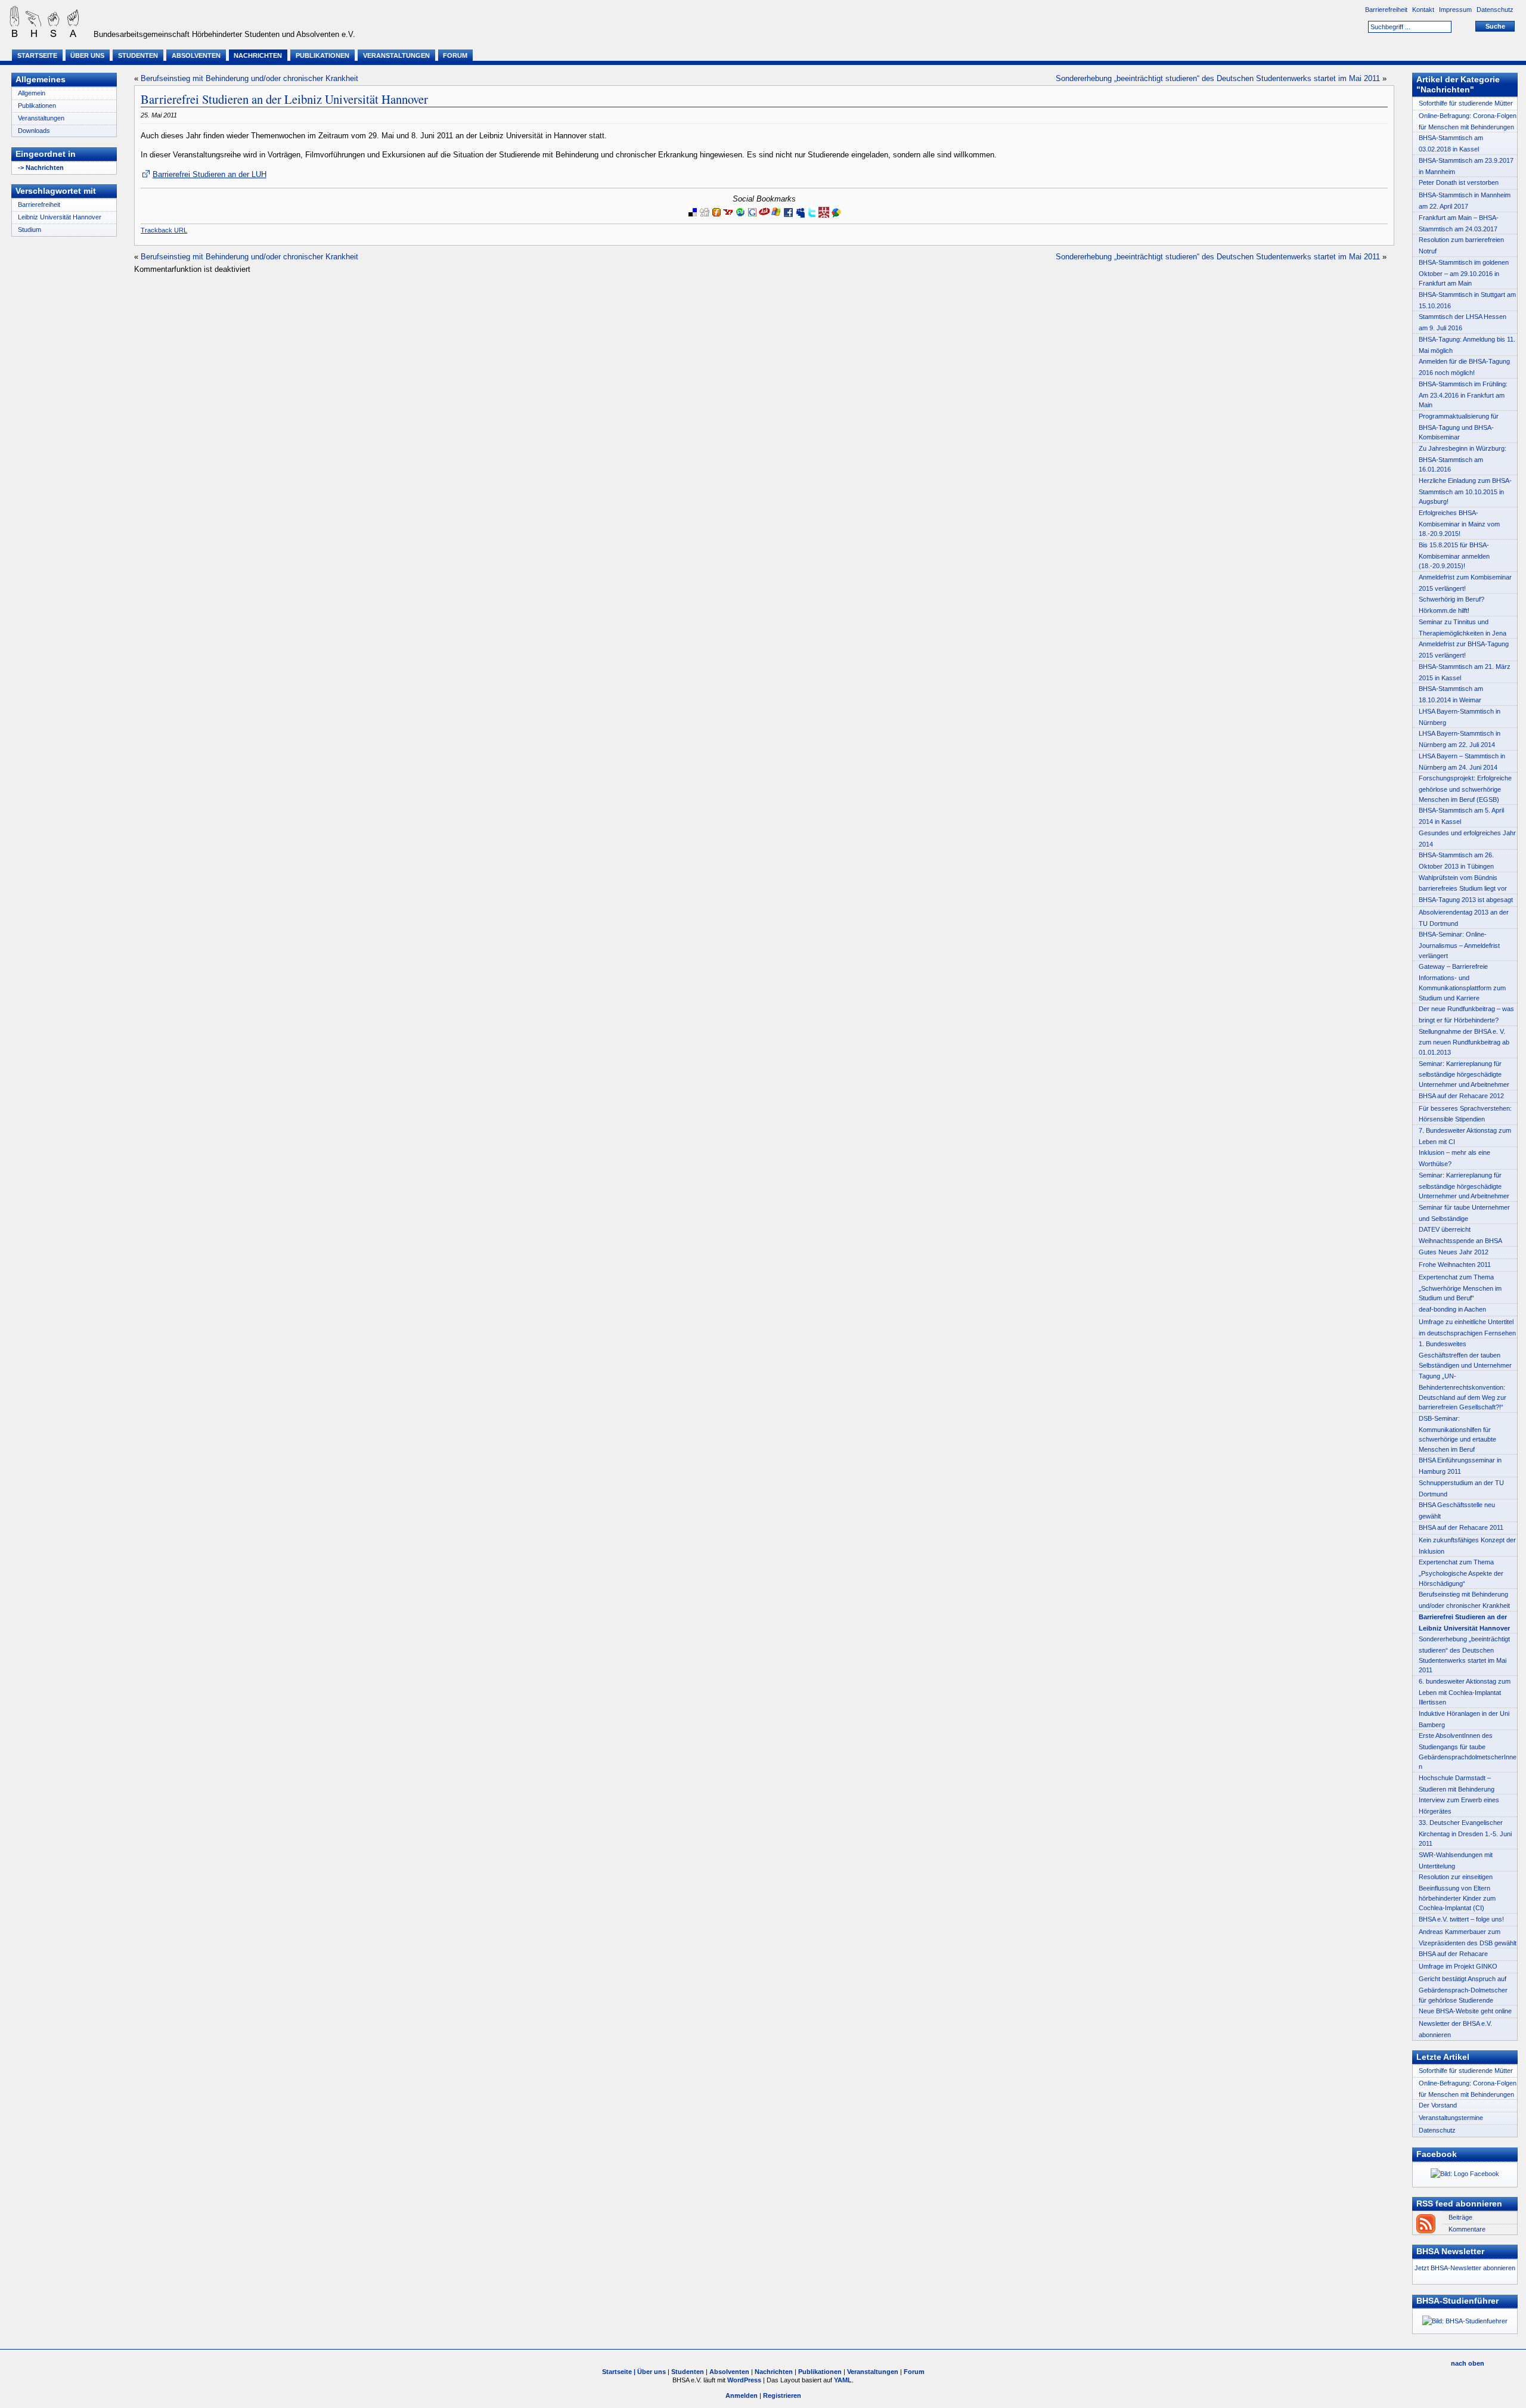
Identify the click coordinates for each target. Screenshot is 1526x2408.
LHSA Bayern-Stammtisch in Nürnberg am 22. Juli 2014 (1460, 739)
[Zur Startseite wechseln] (42, 35)
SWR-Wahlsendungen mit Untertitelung (1456, 1860)
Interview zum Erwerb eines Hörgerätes (1459, 1806)
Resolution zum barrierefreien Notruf (1461, 245)
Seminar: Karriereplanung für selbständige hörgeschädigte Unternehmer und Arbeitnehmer (1464, 1074)
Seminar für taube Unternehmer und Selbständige (1464, 1213)
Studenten (138, 55)
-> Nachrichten (41, 168)
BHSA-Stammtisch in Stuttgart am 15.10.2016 (1467, 300)
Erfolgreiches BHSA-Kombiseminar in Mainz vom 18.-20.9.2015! (1459, 523)
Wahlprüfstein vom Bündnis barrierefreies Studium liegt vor (1463, 883)
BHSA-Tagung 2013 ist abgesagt (1466, 900)
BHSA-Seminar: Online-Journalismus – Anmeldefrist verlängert (1459, 945)
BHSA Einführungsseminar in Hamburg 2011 (1460, 1466)
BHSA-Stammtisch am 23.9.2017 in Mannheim (1466, 166)
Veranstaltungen (396, 55)
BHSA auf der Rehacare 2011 (1461, 1527)
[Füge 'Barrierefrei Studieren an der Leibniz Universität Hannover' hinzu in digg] (705, 219)
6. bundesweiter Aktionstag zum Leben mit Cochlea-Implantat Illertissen (1465, 1692)
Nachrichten (258, 55)
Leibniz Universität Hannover (60, 217)
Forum (455, 55)
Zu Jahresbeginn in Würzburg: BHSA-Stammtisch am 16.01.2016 (1463, 459)
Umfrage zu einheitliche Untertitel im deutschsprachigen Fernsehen (1467, 1327)
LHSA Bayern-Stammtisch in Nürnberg (1460, 717)
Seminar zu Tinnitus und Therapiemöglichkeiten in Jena (1463, 627)
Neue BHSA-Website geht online (1465, 2011)
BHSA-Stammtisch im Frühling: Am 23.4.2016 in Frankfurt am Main (1463, 394)
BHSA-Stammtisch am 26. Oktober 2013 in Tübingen (1456, 861)
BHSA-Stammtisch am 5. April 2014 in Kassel (1461, 816)
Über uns (87, 55)
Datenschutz (1496, 10)
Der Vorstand (1438, 2105)
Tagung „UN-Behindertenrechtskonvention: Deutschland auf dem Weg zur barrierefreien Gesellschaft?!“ (1463, 1392)
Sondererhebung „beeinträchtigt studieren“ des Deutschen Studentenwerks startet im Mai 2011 (1218, 78)
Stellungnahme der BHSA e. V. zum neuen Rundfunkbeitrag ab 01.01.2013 (1464, 1042)
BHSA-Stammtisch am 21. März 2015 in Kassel (1465, 672)
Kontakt (1424, 10)
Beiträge (1460, 2217)
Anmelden (742, 2395)
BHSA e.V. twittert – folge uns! (1461, 1919)
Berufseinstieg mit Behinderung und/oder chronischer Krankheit (249, 78)
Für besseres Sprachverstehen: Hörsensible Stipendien (1465, 1114)
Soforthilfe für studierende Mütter (1466, 103)
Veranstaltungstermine (1451, 2118)
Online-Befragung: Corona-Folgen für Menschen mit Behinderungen (1468, 121)
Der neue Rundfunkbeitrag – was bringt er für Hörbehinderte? (1466, 1014)
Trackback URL (164, 230)
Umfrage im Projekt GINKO (1458, 1966)
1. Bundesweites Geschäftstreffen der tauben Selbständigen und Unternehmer (1465, 1354)
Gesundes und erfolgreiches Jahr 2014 (1467, 839)
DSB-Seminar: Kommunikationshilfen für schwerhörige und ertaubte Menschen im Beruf (1457, 1434)
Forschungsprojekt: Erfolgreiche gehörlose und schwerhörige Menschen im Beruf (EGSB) (1465, 788)
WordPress (744, 2380)
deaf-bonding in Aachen (1452, 1309)
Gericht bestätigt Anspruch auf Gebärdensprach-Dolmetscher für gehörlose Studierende (1463, 1989)
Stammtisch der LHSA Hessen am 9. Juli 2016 (1463, 322)
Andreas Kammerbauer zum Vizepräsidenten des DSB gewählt (1468, 1937)
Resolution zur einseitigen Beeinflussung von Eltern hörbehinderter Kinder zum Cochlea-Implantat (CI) (1457, 1892)
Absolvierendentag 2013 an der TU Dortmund (1464, 918)
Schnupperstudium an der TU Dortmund (1461, 1488)
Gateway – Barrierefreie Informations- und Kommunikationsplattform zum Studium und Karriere (1462, 982)
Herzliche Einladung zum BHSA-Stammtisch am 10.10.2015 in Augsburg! (1465, 491)
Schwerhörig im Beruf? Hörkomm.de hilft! (1451, 605)
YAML (843, 2380)
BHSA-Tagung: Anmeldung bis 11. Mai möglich (1467, 345)
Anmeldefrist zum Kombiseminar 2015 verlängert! (1465, 583)
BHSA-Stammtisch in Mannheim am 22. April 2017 (1465, 201)
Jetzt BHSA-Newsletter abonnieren (1465, 2268)
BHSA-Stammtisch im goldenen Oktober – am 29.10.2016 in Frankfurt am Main (1464, 273)
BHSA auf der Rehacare (1453, 1954)
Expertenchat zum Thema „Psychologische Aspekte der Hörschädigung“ (1461, 1572)
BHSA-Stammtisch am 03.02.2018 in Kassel (1451, 143)
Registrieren (782, 2395)
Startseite (37, 55)
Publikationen (322, 55)
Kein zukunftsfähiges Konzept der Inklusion (1467, 1546)
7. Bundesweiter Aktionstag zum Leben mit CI (1465, 1136)
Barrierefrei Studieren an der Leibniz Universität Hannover (284, 99)
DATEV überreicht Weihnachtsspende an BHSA (1460, 1235)
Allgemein (32, 93)
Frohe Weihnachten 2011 (1455, 1265)
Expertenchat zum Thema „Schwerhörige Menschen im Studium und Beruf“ (1460, 1287)
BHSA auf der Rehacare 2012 (1461, 1096)
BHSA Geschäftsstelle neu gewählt (1457, 1510)
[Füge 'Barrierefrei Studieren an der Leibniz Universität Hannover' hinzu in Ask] (764, 219)
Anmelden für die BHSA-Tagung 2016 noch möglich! (1464, 367)
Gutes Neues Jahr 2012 (1454, 1252)
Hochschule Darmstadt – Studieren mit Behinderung (1457, 1783)
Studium (30, 230)
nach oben (1468, 2363)
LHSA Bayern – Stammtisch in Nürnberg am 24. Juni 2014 (1462, 762)
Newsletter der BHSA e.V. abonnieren (1455, 2029)
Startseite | (620, 2372)
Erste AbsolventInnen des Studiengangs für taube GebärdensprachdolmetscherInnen (1468, 1751)
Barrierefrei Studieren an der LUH (209, 174)
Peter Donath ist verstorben (1459, 182)
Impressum (1456, 10)
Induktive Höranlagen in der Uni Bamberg (1464, 1719)
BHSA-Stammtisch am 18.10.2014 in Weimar (1451, 694)
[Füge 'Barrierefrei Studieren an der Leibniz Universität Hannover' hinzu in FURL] (717, 219)
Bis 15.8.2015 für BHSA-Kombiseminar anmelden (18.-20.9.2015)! (1454, 555)
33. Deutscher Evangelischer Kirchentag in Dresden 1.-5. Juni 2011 (1465, 1833)
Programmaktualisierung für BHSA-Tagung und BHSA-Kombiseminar (1459, 427)
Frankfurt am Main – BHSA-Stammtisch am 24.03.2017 (1459, 223)
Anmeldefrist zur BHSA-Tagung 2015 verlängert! (1464, 650)
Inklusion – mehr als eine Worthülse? (1454, 1158)
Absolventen (196, 55)
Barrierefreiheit (1387, 10)
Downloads (34, 131)
